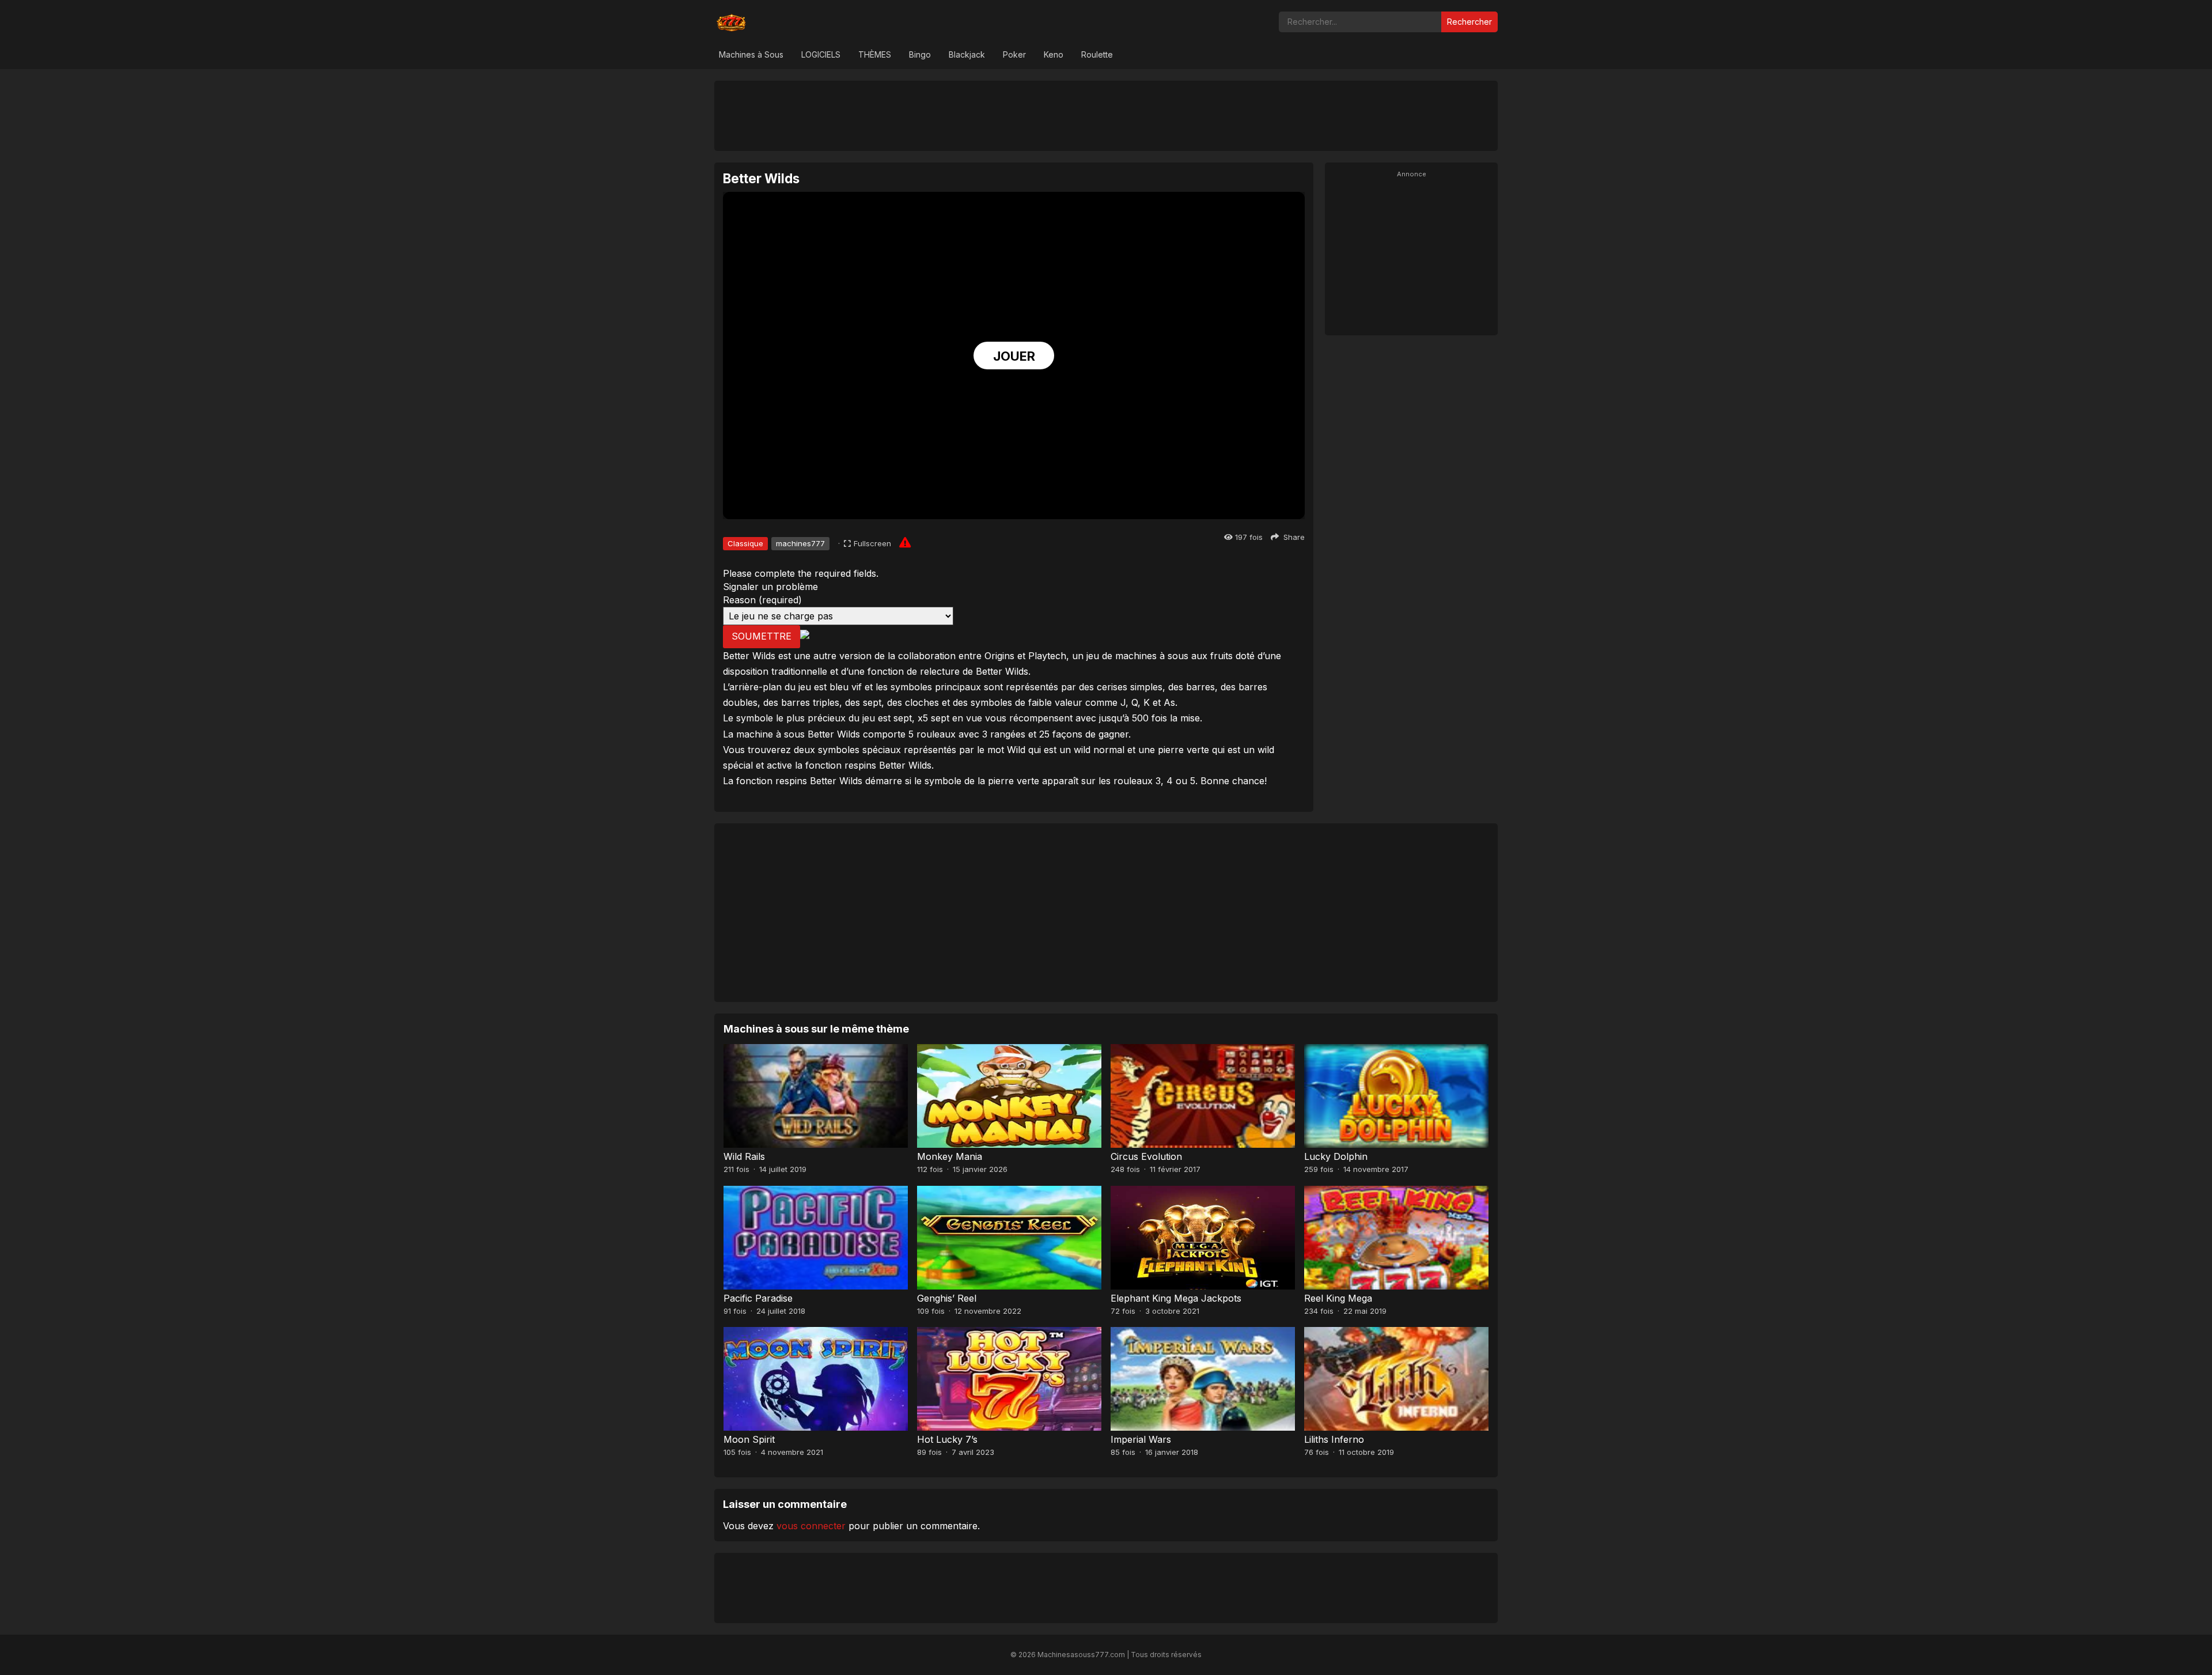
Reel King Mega (1338, 1298)
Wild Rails (744, 1156)
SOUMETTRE (762, 636)
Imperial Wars (1141, 1439)
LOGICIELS (821, 54)
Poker (1014, 54)
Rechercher (1469, 22)
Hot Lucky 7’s (947, 1439)
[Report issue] (905, 542)
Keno (1054, 54)
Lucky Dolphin (1336, 1156)
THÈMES (875, 54)
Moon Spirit (749, 1439)
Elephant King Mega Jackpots (1176, 1298)
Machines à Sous (751, 54)
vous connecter (811, 1526)
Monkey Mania (950, 1156)
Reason (762, 600)
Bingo (920, 54)
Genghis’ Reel (947, 1298)
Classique (745, 543)
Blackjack (967, 54)
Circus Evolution (1146, 1156)
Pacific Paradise (758, 1298)
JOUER (1014, 356)
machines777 (800, 543)
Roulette (1097, 54)
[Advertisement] (1106, 115)
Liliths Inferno (1334, 1439)
